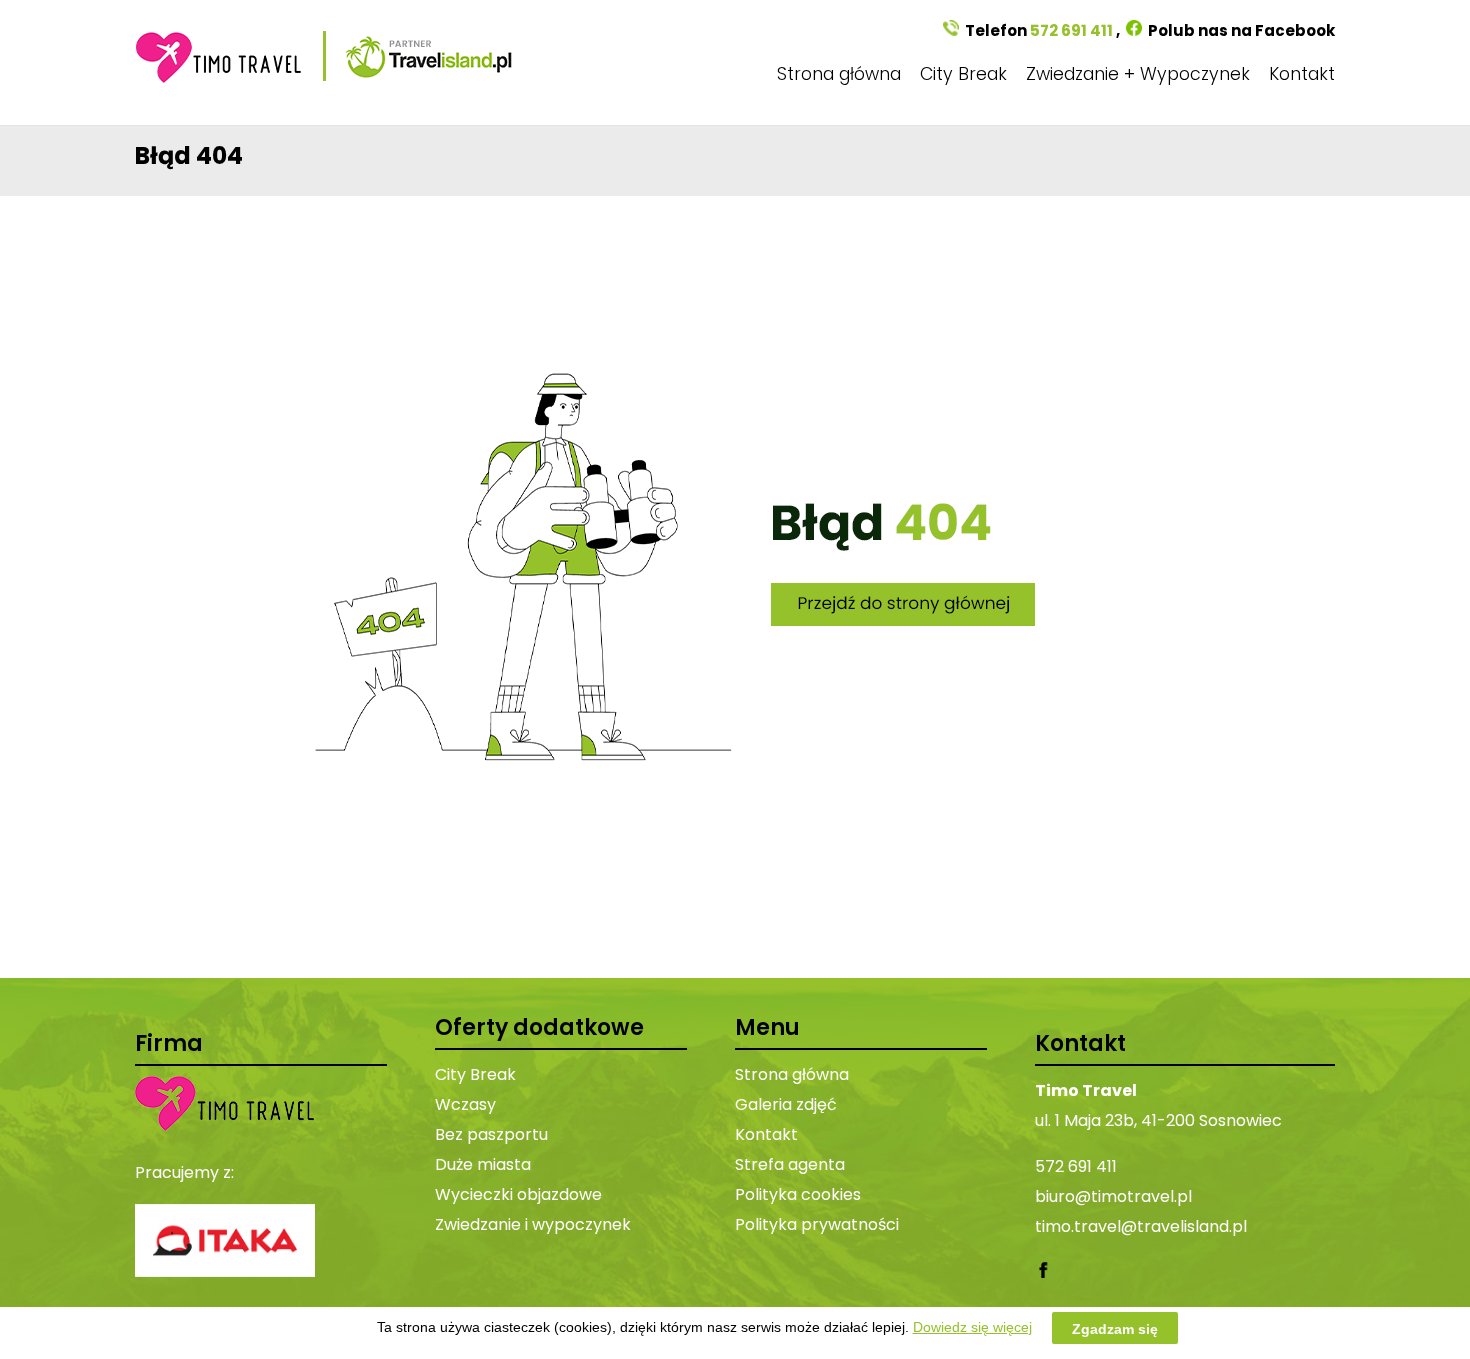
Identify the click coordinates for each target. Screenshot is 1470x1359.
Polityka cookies (798, 1194)
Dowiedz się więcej (972, 1327)
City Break (963, 74)
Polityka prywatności (817, 1224)
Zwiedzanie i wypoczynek (533, 1224)
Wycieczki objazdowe (518, 1194)
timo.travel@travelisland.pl (1141, 1226)
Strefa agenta (790, 1164)
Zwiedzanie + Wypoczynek (1138, 74)
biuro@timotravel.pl (1113, 1196)
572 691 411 (1071, 30)
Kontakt (1302, 74)
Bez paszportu (491, 1134)
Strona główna (839, 74)
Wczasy (465, 1104)
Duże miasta (483, 1164)
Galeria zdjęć (786, 1104)
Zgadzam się (1115, 1328)
